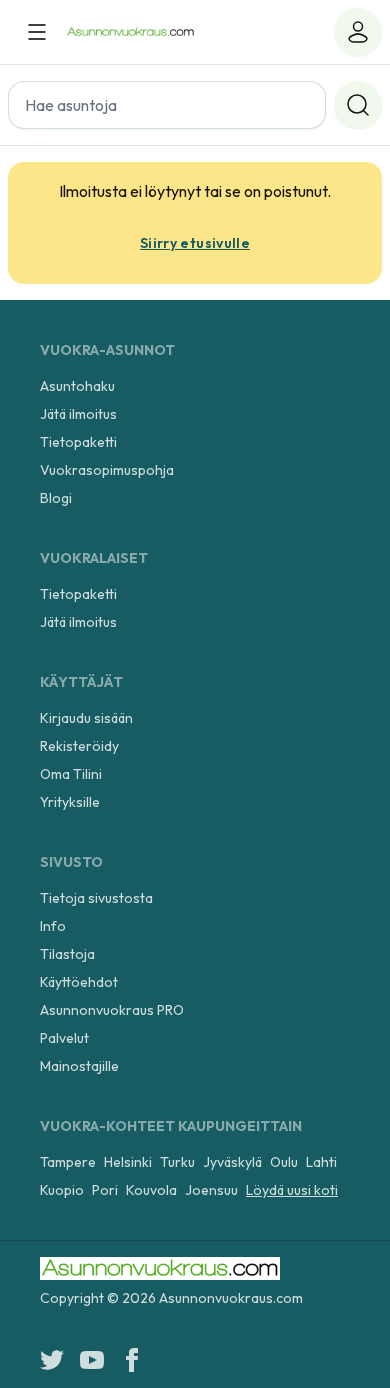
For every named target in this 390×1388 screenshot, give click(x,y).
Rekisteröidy (79, 746)
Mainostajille (79, 1066)
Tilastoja (67, 954)
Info (53, 926)
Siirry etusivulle (195, 243)
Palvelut (64, 1038)
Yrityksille (70, 802)
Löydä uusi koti (292, 1190)
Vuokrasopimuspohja (107, 470)
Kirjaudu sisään (86, 718)
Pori (105, 1190)
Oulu (284, 1162)
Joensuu (211, 1190)
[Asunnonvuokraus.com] (130, 32)
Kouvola (151, 1190)
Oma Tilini (71, 774)
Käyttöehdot (79, 982)
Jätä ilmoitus (78, 414)
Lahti (321, 1162)
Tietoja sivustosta (96, 898)
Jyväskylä (232, 1162)
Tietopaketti (78, 442)
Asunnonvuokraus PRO (112, 1010)
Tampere (68, 1162)
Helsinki (128, 1162)
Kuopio (62, 1190)
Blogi (56, 498)
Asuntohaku (77, 386)
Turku (177, 1162)
